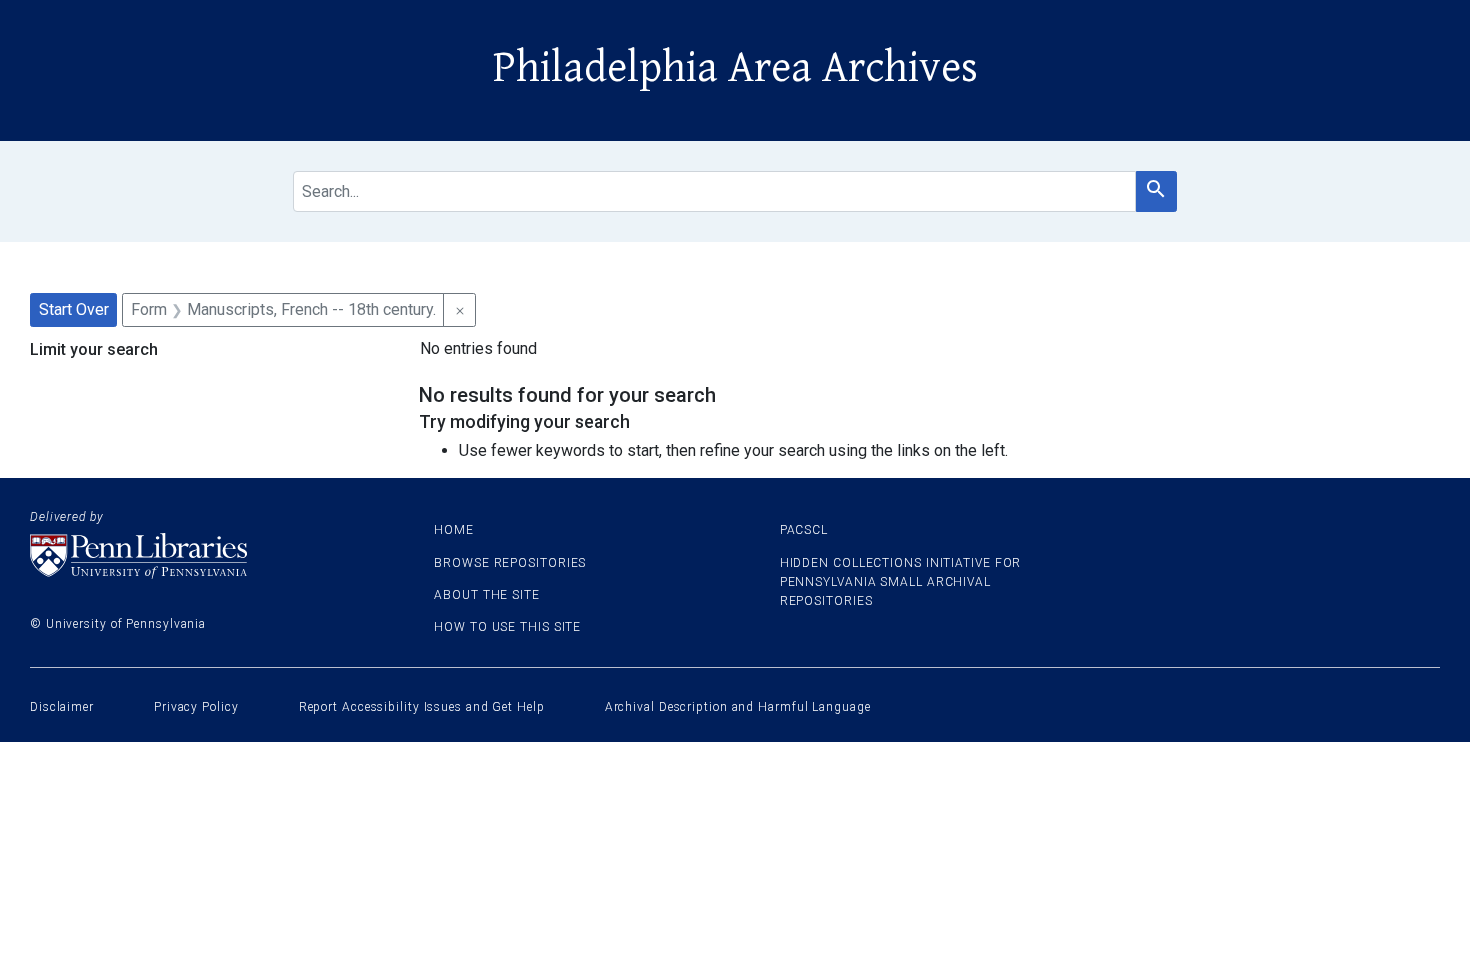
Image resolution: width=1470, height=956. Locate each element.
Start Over (74, 309)
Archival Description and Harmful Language (738, 707)
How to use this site (507, 627)
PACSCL (804, 530)
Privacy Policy (196, 707)
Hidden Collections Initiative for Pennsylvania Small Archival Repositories (901, 582)
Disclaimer (62, 707)
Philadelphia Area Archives (735, 68)
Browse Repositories (510, 563)
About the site (487, 595)
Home (454, 530)
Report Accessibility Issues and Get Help (422, 707)
